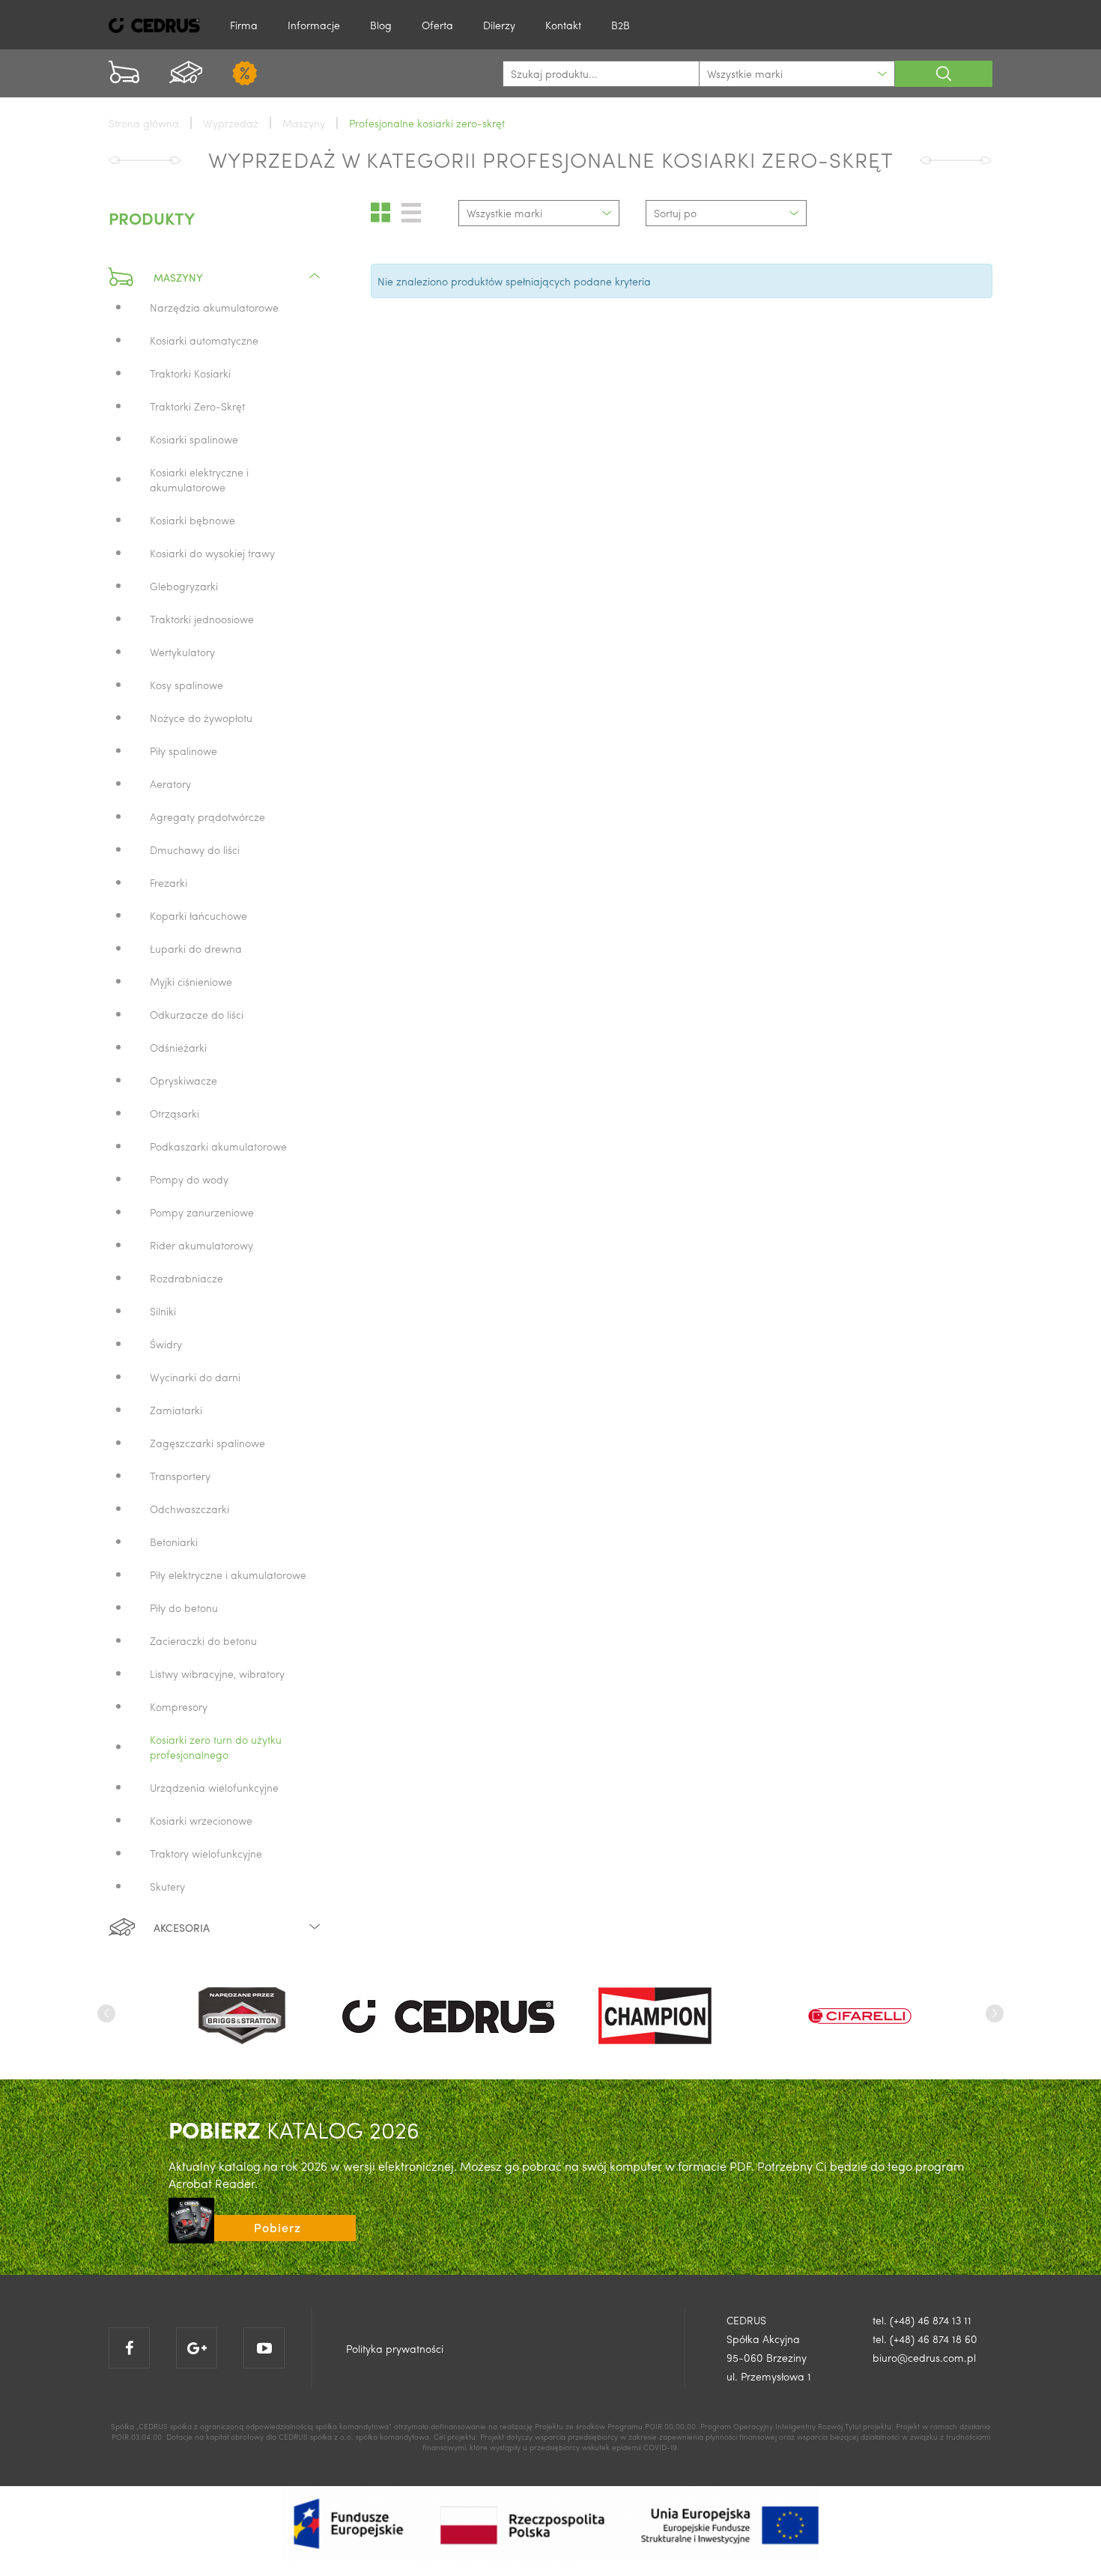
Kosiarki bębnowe (192, 520)
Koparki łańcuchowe (198, 915)
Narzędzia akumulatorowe (214, 307)
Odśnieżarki (178, 1047)
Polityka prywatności (395, 2348)
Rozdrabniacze (186, 1278)
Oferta (437, 25)
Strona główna (144, 123)
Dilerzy (499, 25)
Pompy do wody (189, 1179)
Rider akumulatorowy (201, 1245)
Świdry (166, 1344)
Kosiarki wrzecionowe (201, 1820)
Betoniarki (174, 1542)
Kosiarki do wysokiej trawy (212, 553)
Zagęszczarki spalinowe (207, 1443)
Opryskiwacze (183, 1080)
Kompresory (179, 1706)
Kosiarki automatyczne (204, 340)
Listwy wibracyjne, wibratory (217, 1673)
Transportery (180, 1476)
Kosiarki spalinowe (194, 439)
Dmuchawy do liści (195, 849)
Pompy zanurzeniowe (202, 1212)
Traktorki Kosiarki (190, 373)
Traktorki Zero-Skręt (197, 406)
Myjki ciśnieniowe (191, 981)
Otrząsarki (175, 1113)
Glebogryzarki (184, 586)
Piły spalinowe (183, 751)
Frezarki (169, 882)
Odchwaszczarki (189, 1509)
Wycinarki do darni (195, 1377)
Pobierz (277, 2227)
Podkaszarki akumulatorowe (218, 1146)
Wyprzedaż (231, 123)
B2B (621, 25)
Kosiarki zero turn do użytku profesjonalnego (216, 1747)
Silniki (163, 1311)
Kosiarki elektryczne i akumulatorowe (199, 479)
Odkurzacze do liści (197, 1014)
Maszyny (178, 277)
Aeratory (170, 784)
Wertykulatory (182, 652)
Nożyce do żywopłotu (201, 718)
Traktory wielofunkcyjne (206, 1853)
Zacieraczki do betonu (203, 1640)
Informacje (314, 25)
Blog (381, 25)
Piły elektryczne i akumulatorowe (228, 1575)
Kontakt (563, 25)
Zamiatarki (176, 1410)
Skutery (167, 1886)
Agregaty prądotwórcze (207, 816)
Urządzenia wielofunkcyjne (214, 1787)
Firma (244, 25)
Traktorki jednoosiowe (202, 619)
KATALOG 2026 (294, 2129)
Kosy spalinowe (186, 685)
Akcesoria (182, 1927)
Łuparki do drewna (196, 948)
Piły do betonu (184, 1607)
